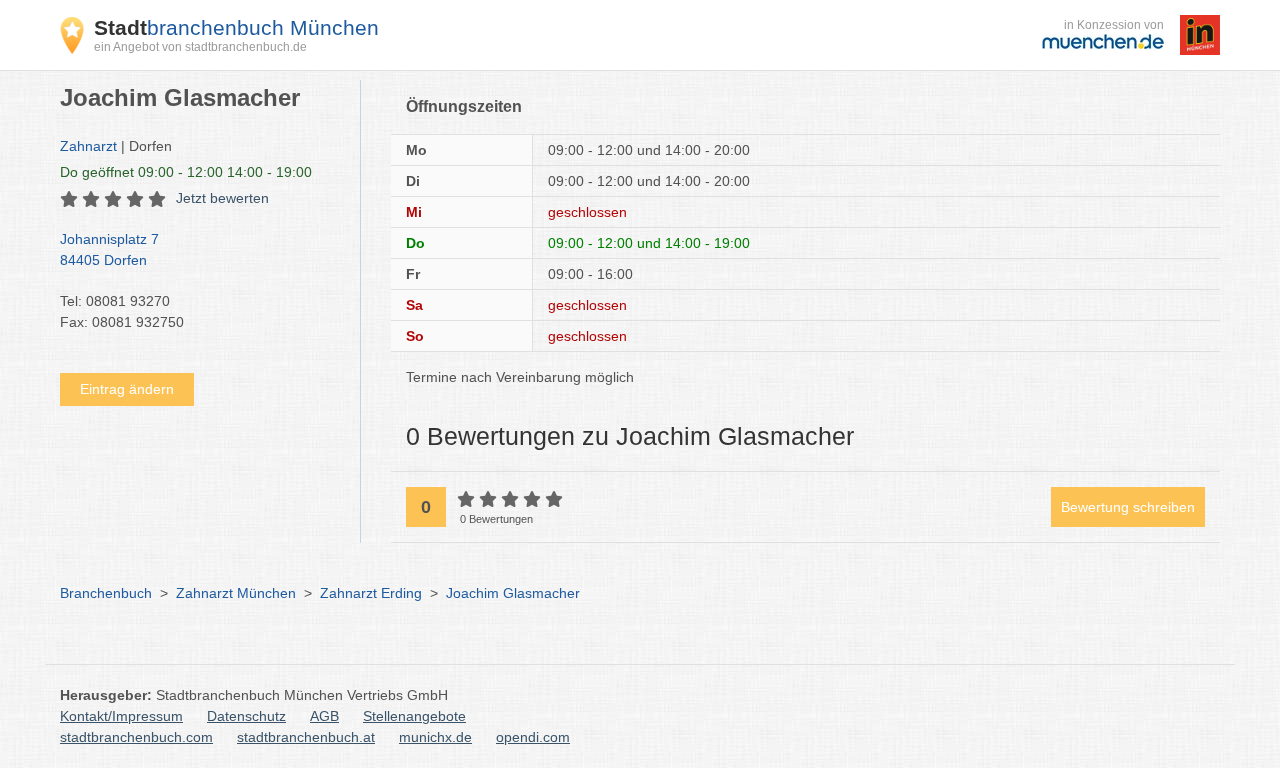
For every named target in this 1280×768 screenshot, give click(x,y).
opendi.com (533, 737)
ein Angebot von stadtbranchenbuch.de (200, 47)
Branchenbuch (106, 593)
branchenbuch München (236, 27)
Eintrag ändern (127, 389)
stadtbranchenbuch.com (136, 737)
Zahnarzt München (236, 593)
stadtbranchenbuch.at (306, 737)
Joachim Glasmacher (513, 593)
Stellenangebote (414, 716)
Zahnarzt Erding (371, 593)
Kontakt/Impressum (121, 716)
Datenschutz (246, 716)
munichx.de (435, 737)
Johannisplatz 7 (109, 249)
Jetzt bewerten (222, 198)
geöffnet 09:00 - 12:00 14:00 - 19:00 (186, 172)
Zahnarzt (88, 146)
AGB (324, 716)
